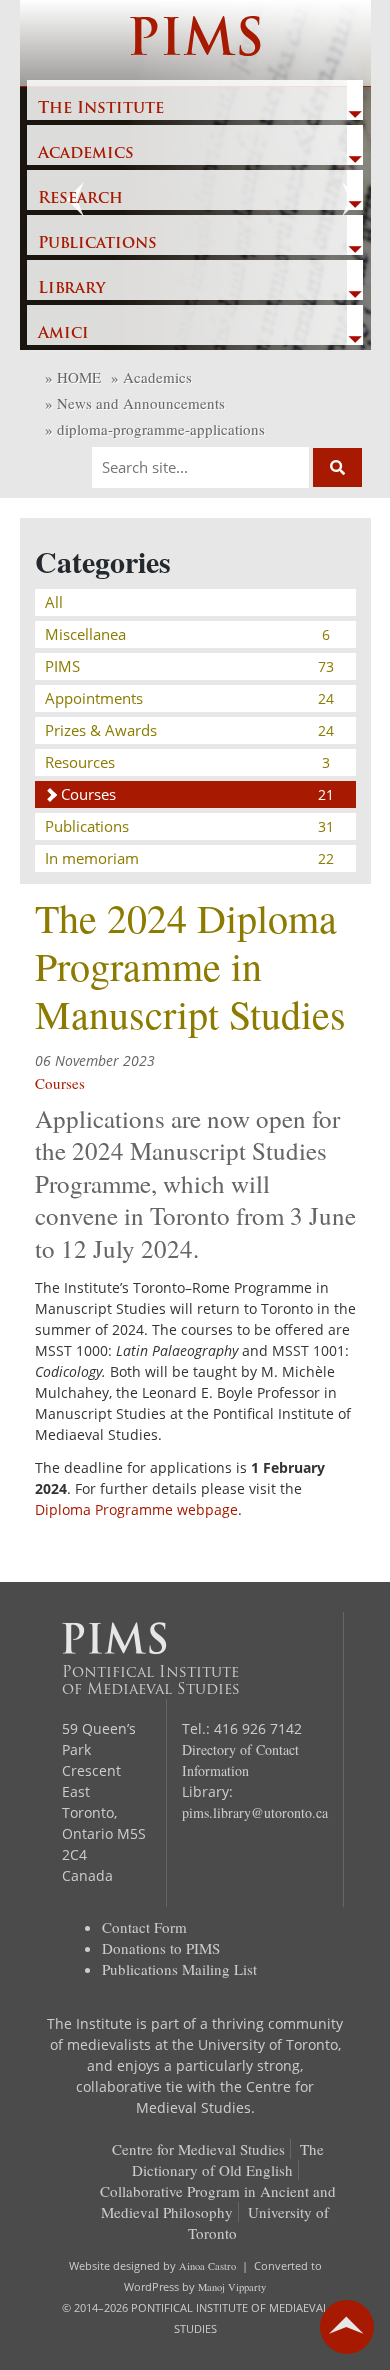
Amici (63, 334)
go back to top (347, 2327)
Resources (187, 762)
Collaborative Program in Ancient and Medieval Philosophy (218, 2201)
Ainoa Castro (207, 2266)
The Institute (101, 109)
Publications (97, 244)
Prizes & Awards (189, 730)
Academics (86, 154)
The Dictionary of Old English (228, 2159)
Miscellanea (187, 634)
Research (80, 199)
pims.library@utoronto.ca (255, 1812)
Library (71, 289)
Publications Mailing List (179, 1969)
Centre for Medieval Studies (198, 2149)
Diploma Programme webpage (136, 1509)
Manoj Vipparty (232, 2287)
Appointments (189, 698)
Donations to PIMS (161, 1948)
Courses (197, 794)
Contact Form (144, 1927)
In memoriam (189, 858)
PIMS (195, 42)
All (54, 602)
